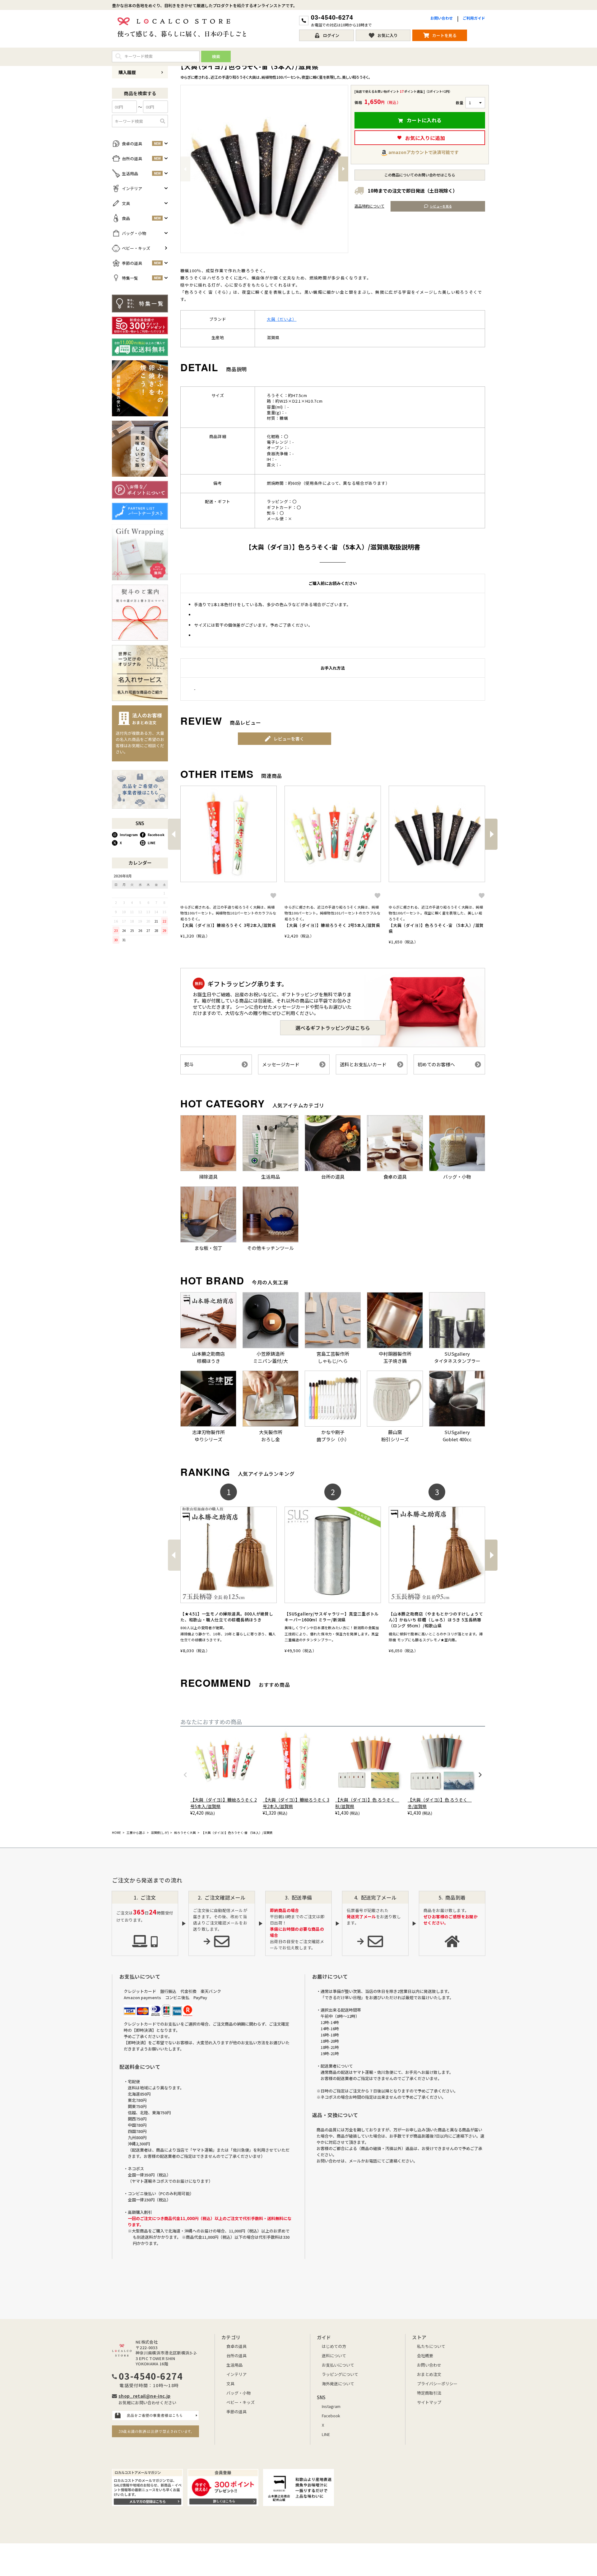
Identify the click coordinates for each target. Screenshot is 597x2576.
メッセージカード (281, 1064)
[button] (174, 834)
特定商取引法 (429, 2393)
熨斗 (189, 1064)
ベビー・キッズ (241, 2402)
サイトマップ (429, 2402)
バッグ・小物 (238, 2393)
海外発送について (338, 2384)
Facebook (156, 835)
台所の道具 (236, 2356)
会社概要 (425, 2356)
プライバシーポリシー (437, 2384)
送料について (334, 2356)
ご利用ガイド (474, 18)
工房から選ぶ (136, 1833)
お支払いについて (338, 2365)
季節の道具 (236, 2412)
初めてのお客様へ (436, 1064)
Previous (185, 169)
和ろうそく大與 (185, 1833)
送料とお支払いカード (363, 1064)
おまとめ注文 (429, 2374)
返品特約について (369, 206)
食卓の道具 (236, 2346)
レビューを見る (441, 206)
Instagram (129, 835)
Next (343, 169)
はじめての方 (334, 2346)
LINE (152, 843)
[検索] (163, 121)
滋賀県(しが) (160, 1833)
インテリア (236, 2374)
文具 (230, 2384)
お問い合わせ (442, 18)
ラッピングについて (340, 2374)
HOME (116, 1833)
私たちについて (431, 2346)
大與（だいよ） (282, 319)
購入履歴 (127, 72)
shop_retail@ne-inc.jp (144, 2396)
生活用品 (234, 2365)
